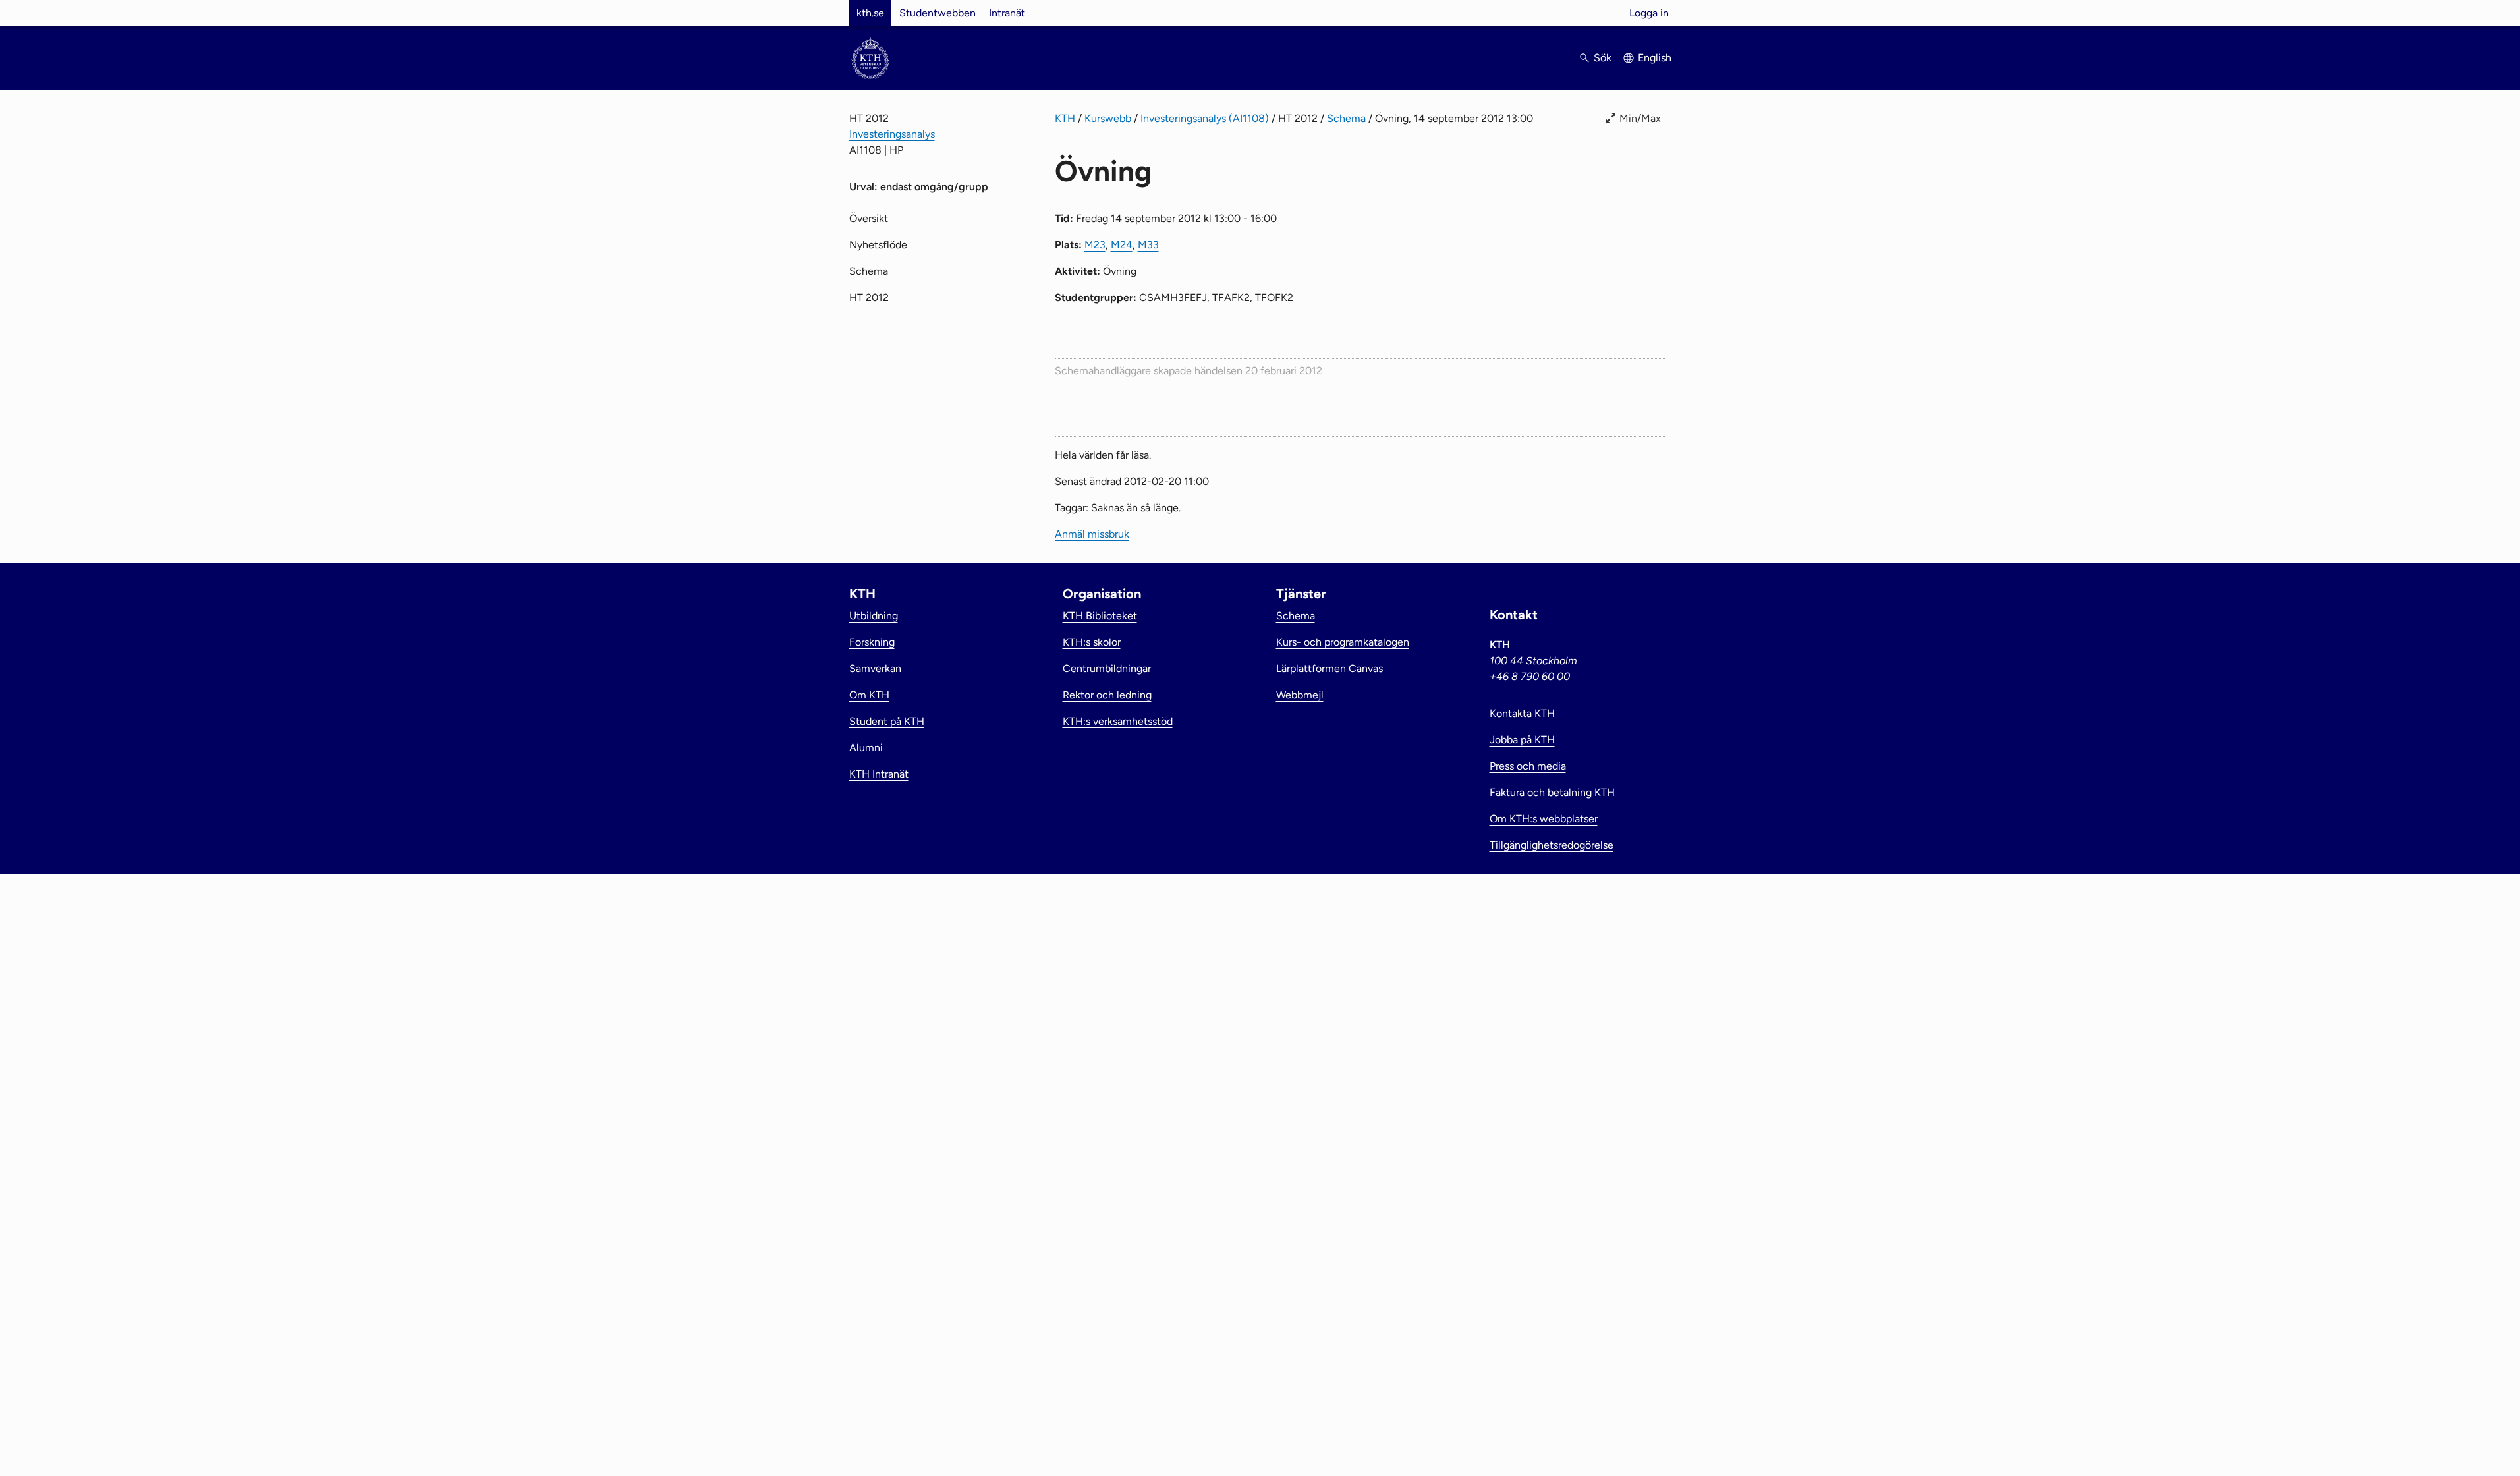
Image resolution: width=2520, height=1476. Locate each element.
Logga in (1649, 13)
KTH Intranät (879, 774)
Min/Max (1640, 118)
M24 (1122, 245)
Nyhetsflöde (878, 245)
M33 (1148, 245)
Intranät (1007, 13)
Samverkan (875, 668)
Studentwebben (938, 13)
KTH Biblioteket (1100, 616)
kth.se (870, 13)
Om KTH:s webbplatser (1544, 819)
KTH (1065, 118)
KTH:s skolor (1092, 642)
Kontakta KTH (1522, 713)
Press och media (1528, 766)
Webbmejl (1300, 695)
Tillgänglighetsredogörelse (1552, 845)
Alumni (866, 748)
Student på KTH (887, 721)
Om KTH (869, 695)
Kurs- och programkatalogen (1343, 642)
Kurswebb (1108, 118)
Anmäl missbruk (1092, 534)
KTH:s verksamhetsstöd (1118, 721)
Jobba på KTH (1522, 740)
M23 (1095, 245)
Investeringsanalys (892, 134)
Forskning (872, 642)
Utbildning (874, 616)
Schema (1346, 118)
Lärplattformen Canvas (1330, 668)
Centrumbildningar (1107, 668)
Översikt (869, 218)
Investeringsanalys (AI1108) (1205, 118)
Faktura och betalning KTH (1552, 792)
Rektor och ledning (1107, 695)
